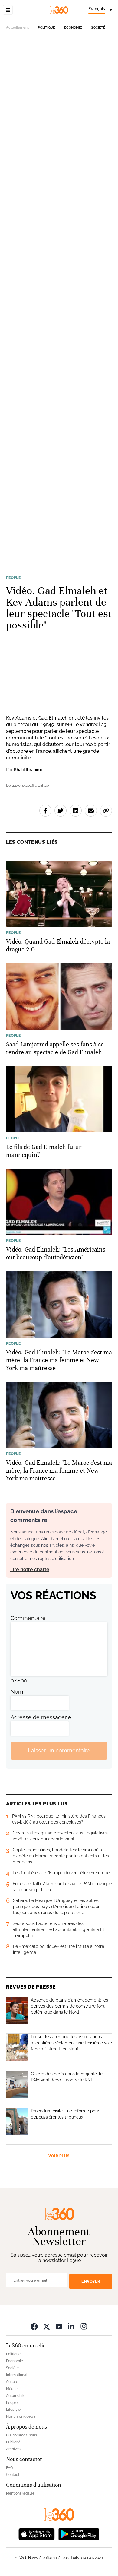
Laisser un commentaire (59, 1750)
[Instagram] (84, 2326)
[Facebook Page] (34, 2326)
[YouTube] (59, 2326)
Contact (13, 2475)
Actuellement (17, 27)
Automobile (16, 2396)
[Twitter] (47, 2326)
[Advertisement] (59, 301)
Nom (17, 1692)
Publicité (13, 2442)
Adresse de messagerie (41, 1717)
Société (98, 28)
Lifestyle (13, 2410)
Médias (12, 2389)
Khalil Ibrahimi (28, 770)
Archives (13, 2449)
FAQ (10, 2468)
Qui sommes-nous (21, 2435)
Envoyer (91, 2281)
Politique (46, 28)
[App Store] (37, 2533)
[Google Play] (79, 2533)
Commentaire (28, 1618)
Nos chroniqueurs (21, 2416)
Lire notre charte (30, 1570)
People (13, 578)
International (17, 2375)
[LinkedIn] (71, 2326)
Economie (73, 28)
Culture (12, 2382)
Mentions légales (20, 2493)
